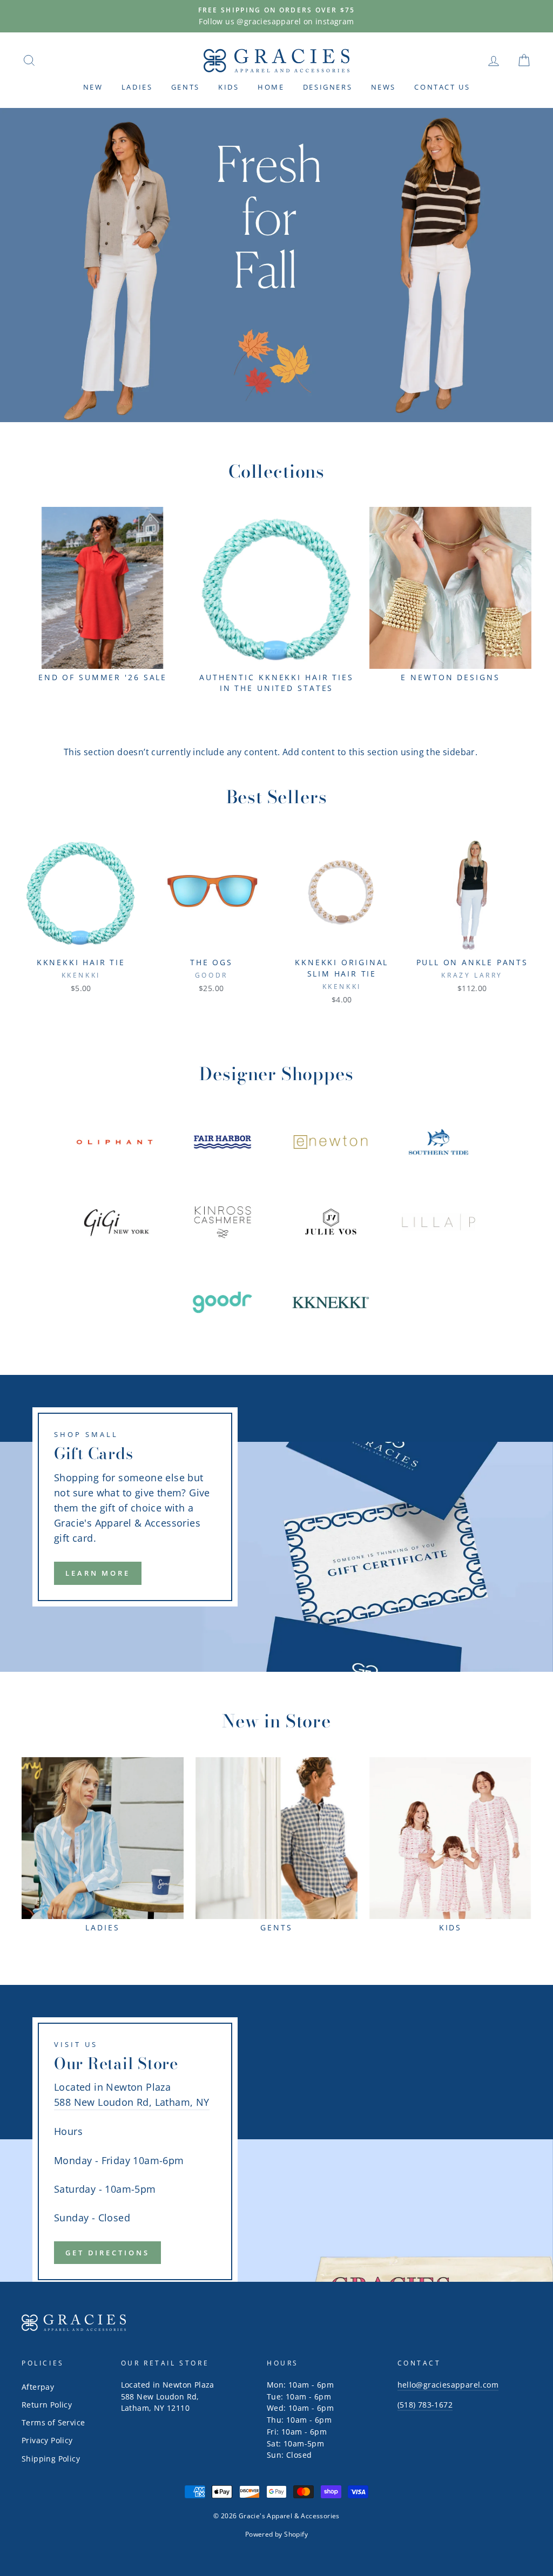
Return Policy (47, 2405)
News (383, 87)
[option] (276, 16)
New (93, 87)
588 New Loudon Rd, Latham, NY (132, 2102)
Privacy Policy (47, 2440)
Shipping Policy (51, 2459)
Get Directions (107, 2253)
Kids (228, 87)
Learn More (98, 1573)
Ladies (137, 87)
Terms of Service (53, 2422)
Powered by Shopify (276, 2534)
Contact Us (442, 87)
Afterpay (38, 2387)
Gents (186, 87)
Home (271, 87)
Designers (328, 87)
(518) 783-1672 (425, 2405)
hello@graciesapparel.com (448, 2385)
